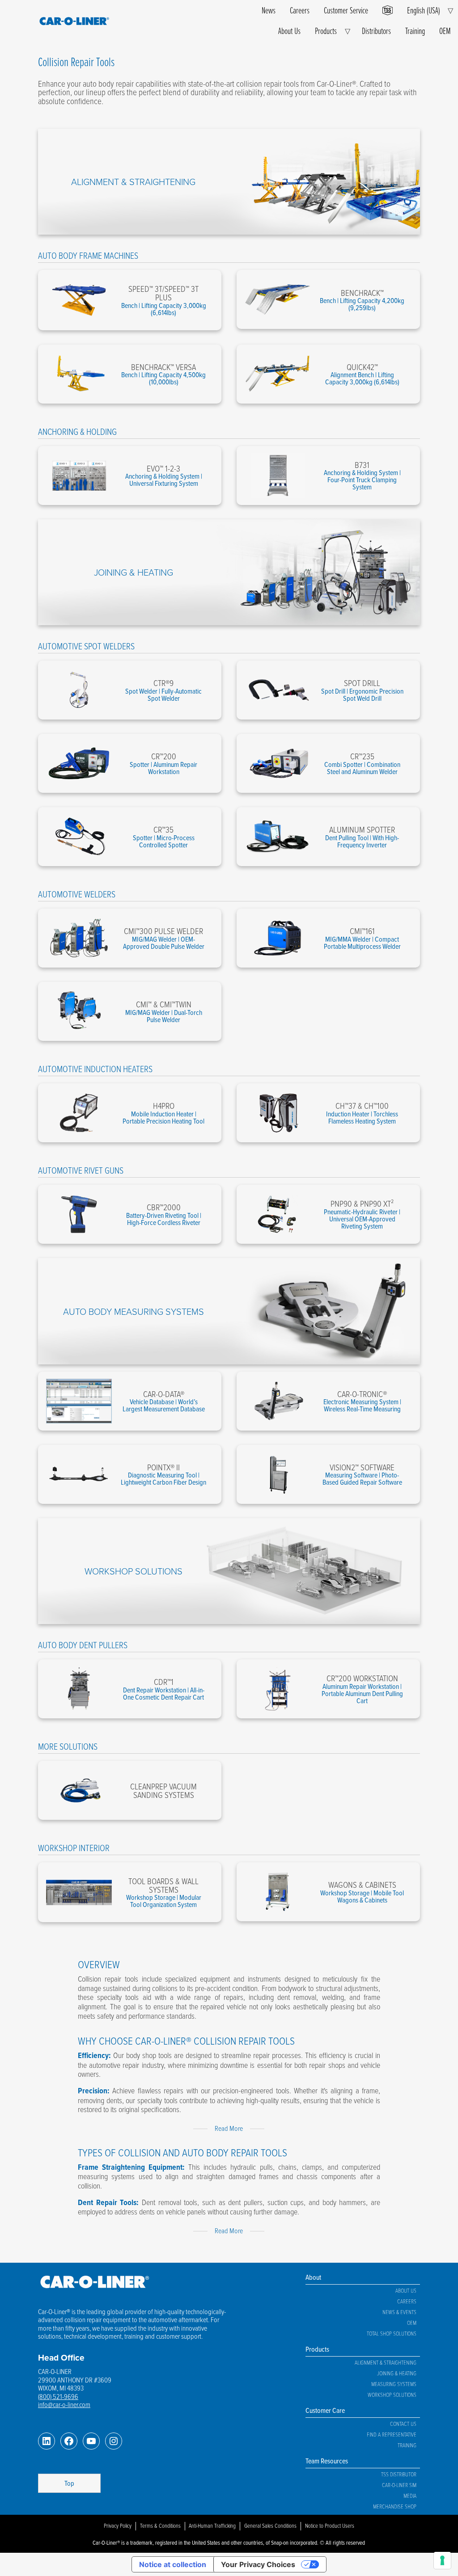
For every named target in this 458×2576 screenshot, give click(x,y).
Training (415, 31)
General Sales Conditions (270, 2525)
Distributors (376, 31)
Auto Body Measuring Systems (134, 1311)
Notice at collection (173, 2564)
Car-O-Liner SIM (399, 2485)
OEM (445, 31)
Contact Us (403, 2424)
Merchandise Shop (395, 2506)
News (269, 10)
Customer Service (346, 10)
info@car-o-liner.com (64, 2404)
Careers (300, 10)
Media (410, 2496)
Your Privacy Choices (258, 2564)
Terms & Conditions (160, 2525)
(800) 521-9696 (58, 2396)
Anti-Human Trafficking (212, 2525)
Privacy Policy (118, 2525)
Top (69, 2483)
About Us (289, 31)
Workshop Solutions (134, 1571)
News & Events (399, 2312)
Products (326, 31)
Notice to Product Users (330, 2525)
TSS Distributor (399, 2474)
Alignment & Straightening (133, 181)
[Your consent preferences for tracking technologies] (442, 2560)
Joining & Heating (134, 572)
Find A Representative (392, 2434)
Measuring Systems (394, 2384)
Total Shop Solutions (392, 2333)
